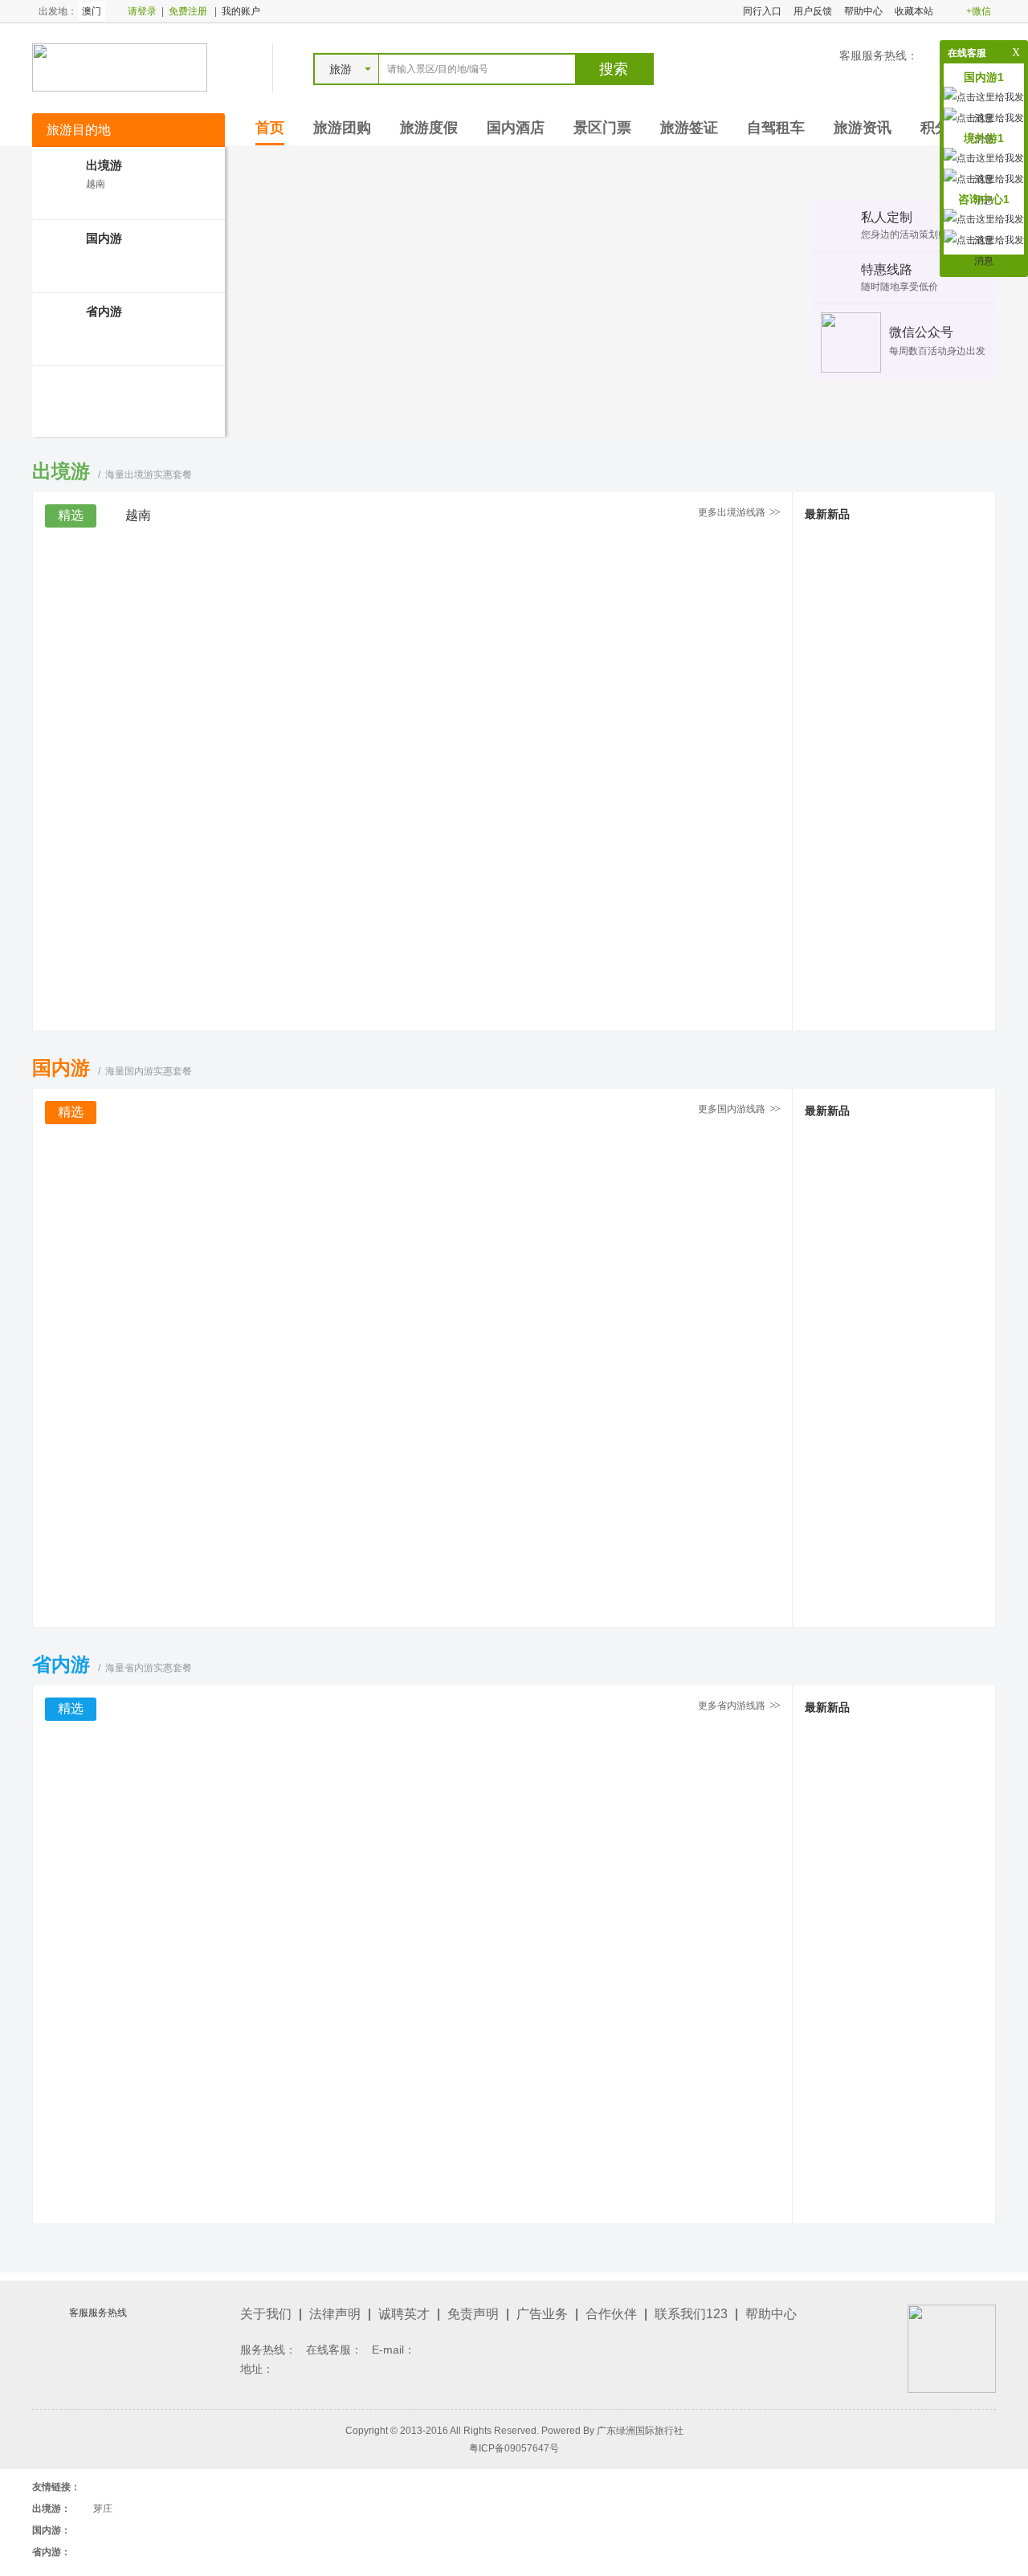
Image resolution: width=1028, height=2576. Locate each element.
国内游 (104, 238)
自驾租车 (776, 128)
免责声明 (473, 2314)
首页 (270, 128)
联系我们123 (691, 2314)
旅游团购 (342, 128)
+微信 (979, 11)
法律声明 (335, 2314)
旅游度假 (429, 128)
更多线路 (738, 512)
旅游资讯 (863, 128)
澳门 (92, 11)
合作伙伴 (611, 2314)
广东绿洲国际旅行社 (640, 2431)
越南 (96, 184)
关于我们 (266, 2314)
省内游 (104, 311)
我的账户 (241, 11)
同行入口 (762, 11)
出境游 (104, 165)
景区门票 (602, 128)
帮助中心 (863, 11)
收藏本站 (914, 11)
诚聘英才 (404, 2314)
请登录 (142, 11)
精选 (71, 515)
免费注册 (188, 11)
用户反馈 (813, 11)
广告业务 (542, 2314)
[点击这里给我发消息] (984, 250)
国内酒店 (516, 128)
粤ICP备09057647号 (514, 2448)
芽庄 (103, 2509)
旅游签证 (689, 128)
